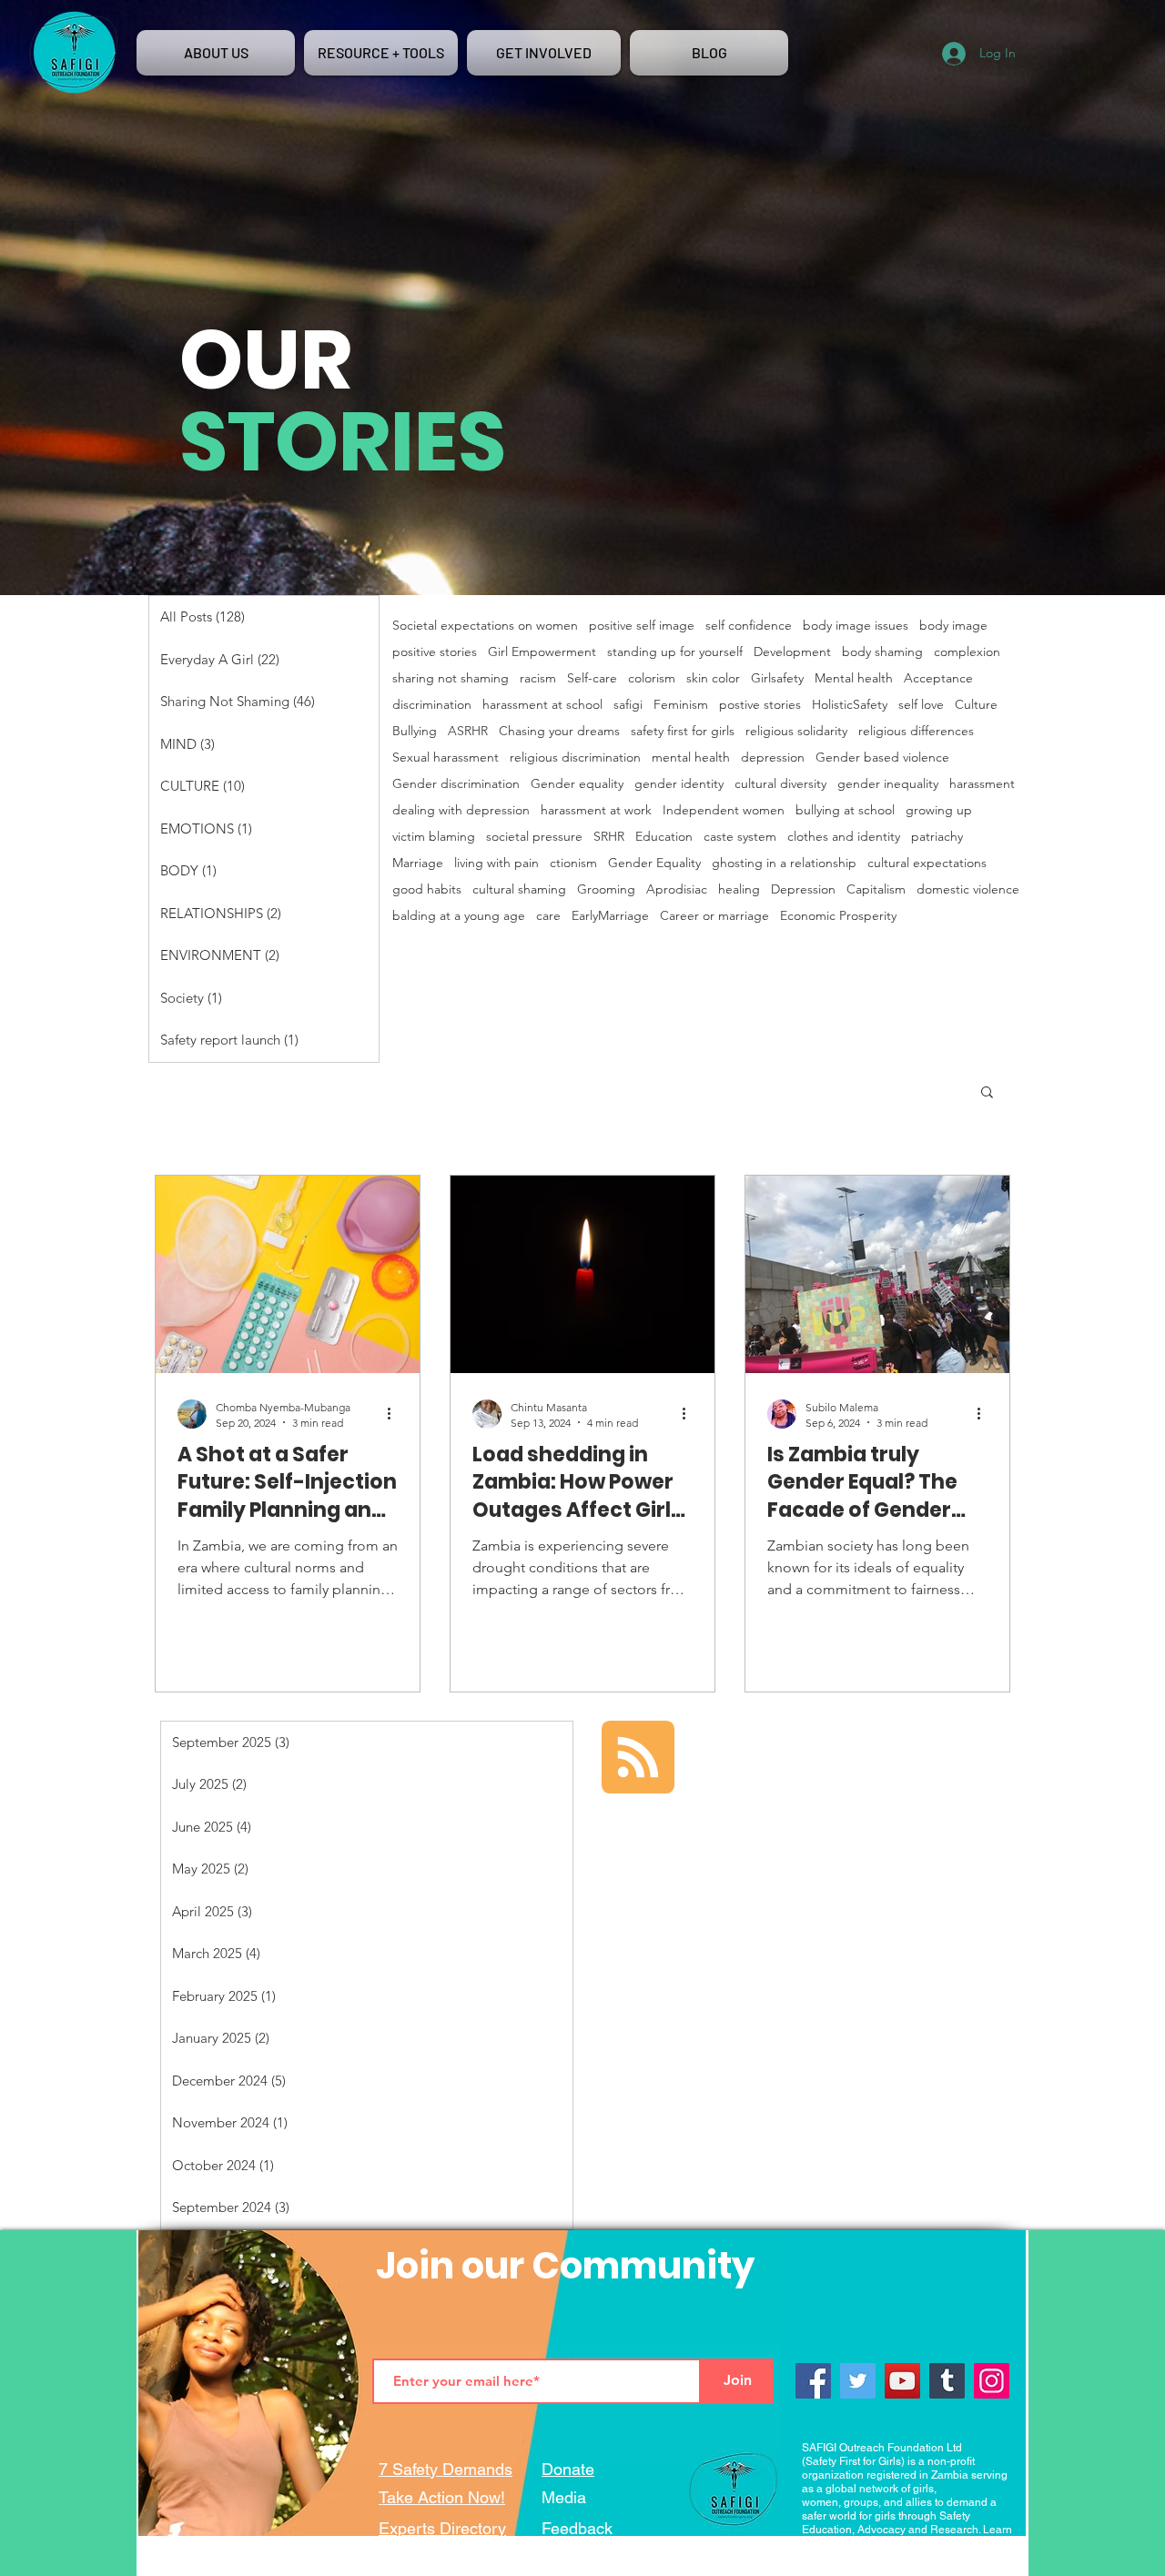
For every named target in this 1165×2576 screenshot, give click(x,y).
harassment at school (542, 705)
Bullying (415, 731)
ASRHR (468, 731)
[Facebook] (813, 2381)
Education (664, 837)
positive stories (435, 652)
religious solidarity (796, 731)
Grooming (606, 889)
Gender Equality (654, 863)
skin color (713, 678)
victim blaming (434, 837)
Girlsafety (777, 678)
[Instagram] (992, 2381)
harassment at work (596, 810)
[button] (987, 1093)
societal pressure (534, 837)
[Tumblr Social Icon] (947, 2381)
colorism (652, 678)
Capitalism (876, 889)
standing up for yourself (675, 652)
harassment (982, 784)
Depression (803, 889)
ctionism (573, 863)
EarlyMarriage (610, 916)
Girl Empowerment (542, 652)
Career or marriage (714, 916)
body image (953, 626)
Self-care (592, 678)
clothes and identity (844, 837)
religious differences (916, 731)
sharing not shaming (451, 678)
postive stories (760, 705)
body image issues (856, 626)
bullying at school (845, 810)
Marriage (418, 863)
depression (773, 758)
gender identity (679, 784)
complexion (967, 652)
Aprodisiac (677, 889)
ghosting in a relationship (784, 863)
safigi (628, 705)
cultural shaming (519, 889)
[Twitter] (858, 2381)
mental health (691, 758)
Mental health (854, 678)
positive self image (642, 626)
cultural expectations (927, 863)
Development (792, 652)
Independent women (724, 810)
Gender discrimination (456, 784)
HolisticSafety (850, 705)
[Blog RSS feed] (638, 1758)
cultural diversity (780, 784)
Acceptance (938, 678)
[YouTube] (902, 2381)
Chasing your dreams (559, 731)
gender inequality (888, 784)
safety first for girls (683, 731)
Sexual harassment (446, 758)
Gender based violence (882, 758)
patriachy (937, 837)
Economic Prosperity (838, 916)
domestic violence (968, 889)
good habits (427, 889)
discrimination (432, 705)
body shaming (882, 652)
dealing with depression (461, 810)
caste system (740, 837)
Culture (976, 705)
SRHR (609, 837)
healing (739, 889)
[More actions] (395, 1414)
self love (921, 705)
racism (538, 678)
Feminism (681, 705)
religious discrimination (575, 758)
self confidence (749, 626)
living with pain (496, 863)
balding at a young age (459, 916)
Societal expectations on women (485, 626)
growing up (939, 810)
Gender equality (577, 784)
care (548, 916)
